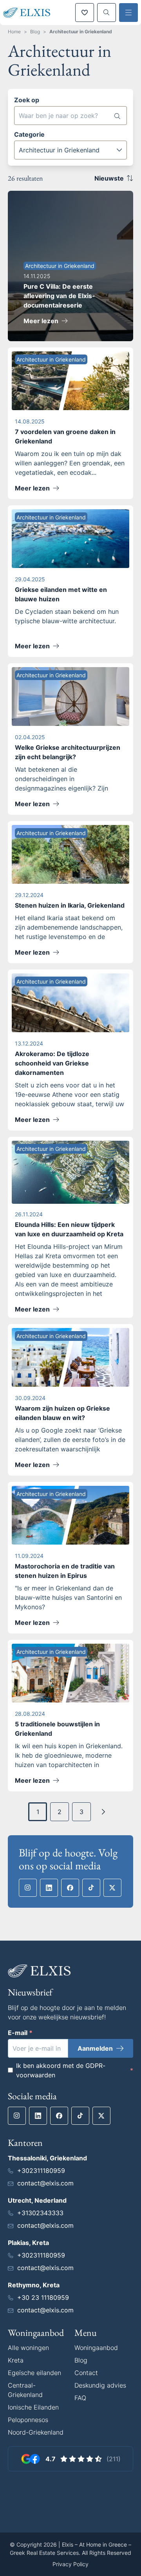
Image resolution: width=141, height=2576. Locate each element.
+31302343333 (40, 2213)
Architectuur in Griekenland (81, 32)
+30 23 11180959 (43, 2297)
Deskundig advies (100, 2385)
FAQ (80, 2398)
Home (14, 32)
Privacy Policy (70, 2564)
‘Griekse (110, 1430)
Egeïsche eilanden (34, 2373)
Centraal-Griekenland (25, 2390)
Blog (35, 32)
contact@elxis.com (45, 2183)
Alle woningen (28, 2348)
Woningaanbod (96, 2348)
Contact (86, 2373)
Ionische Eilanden (33, 2407)
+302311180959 (41, 2171)
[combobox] (70, 150)
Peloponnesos (28, 2420)
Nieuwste (109, 178)
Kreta (16, 2360)
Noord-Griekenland (36, 2432)
